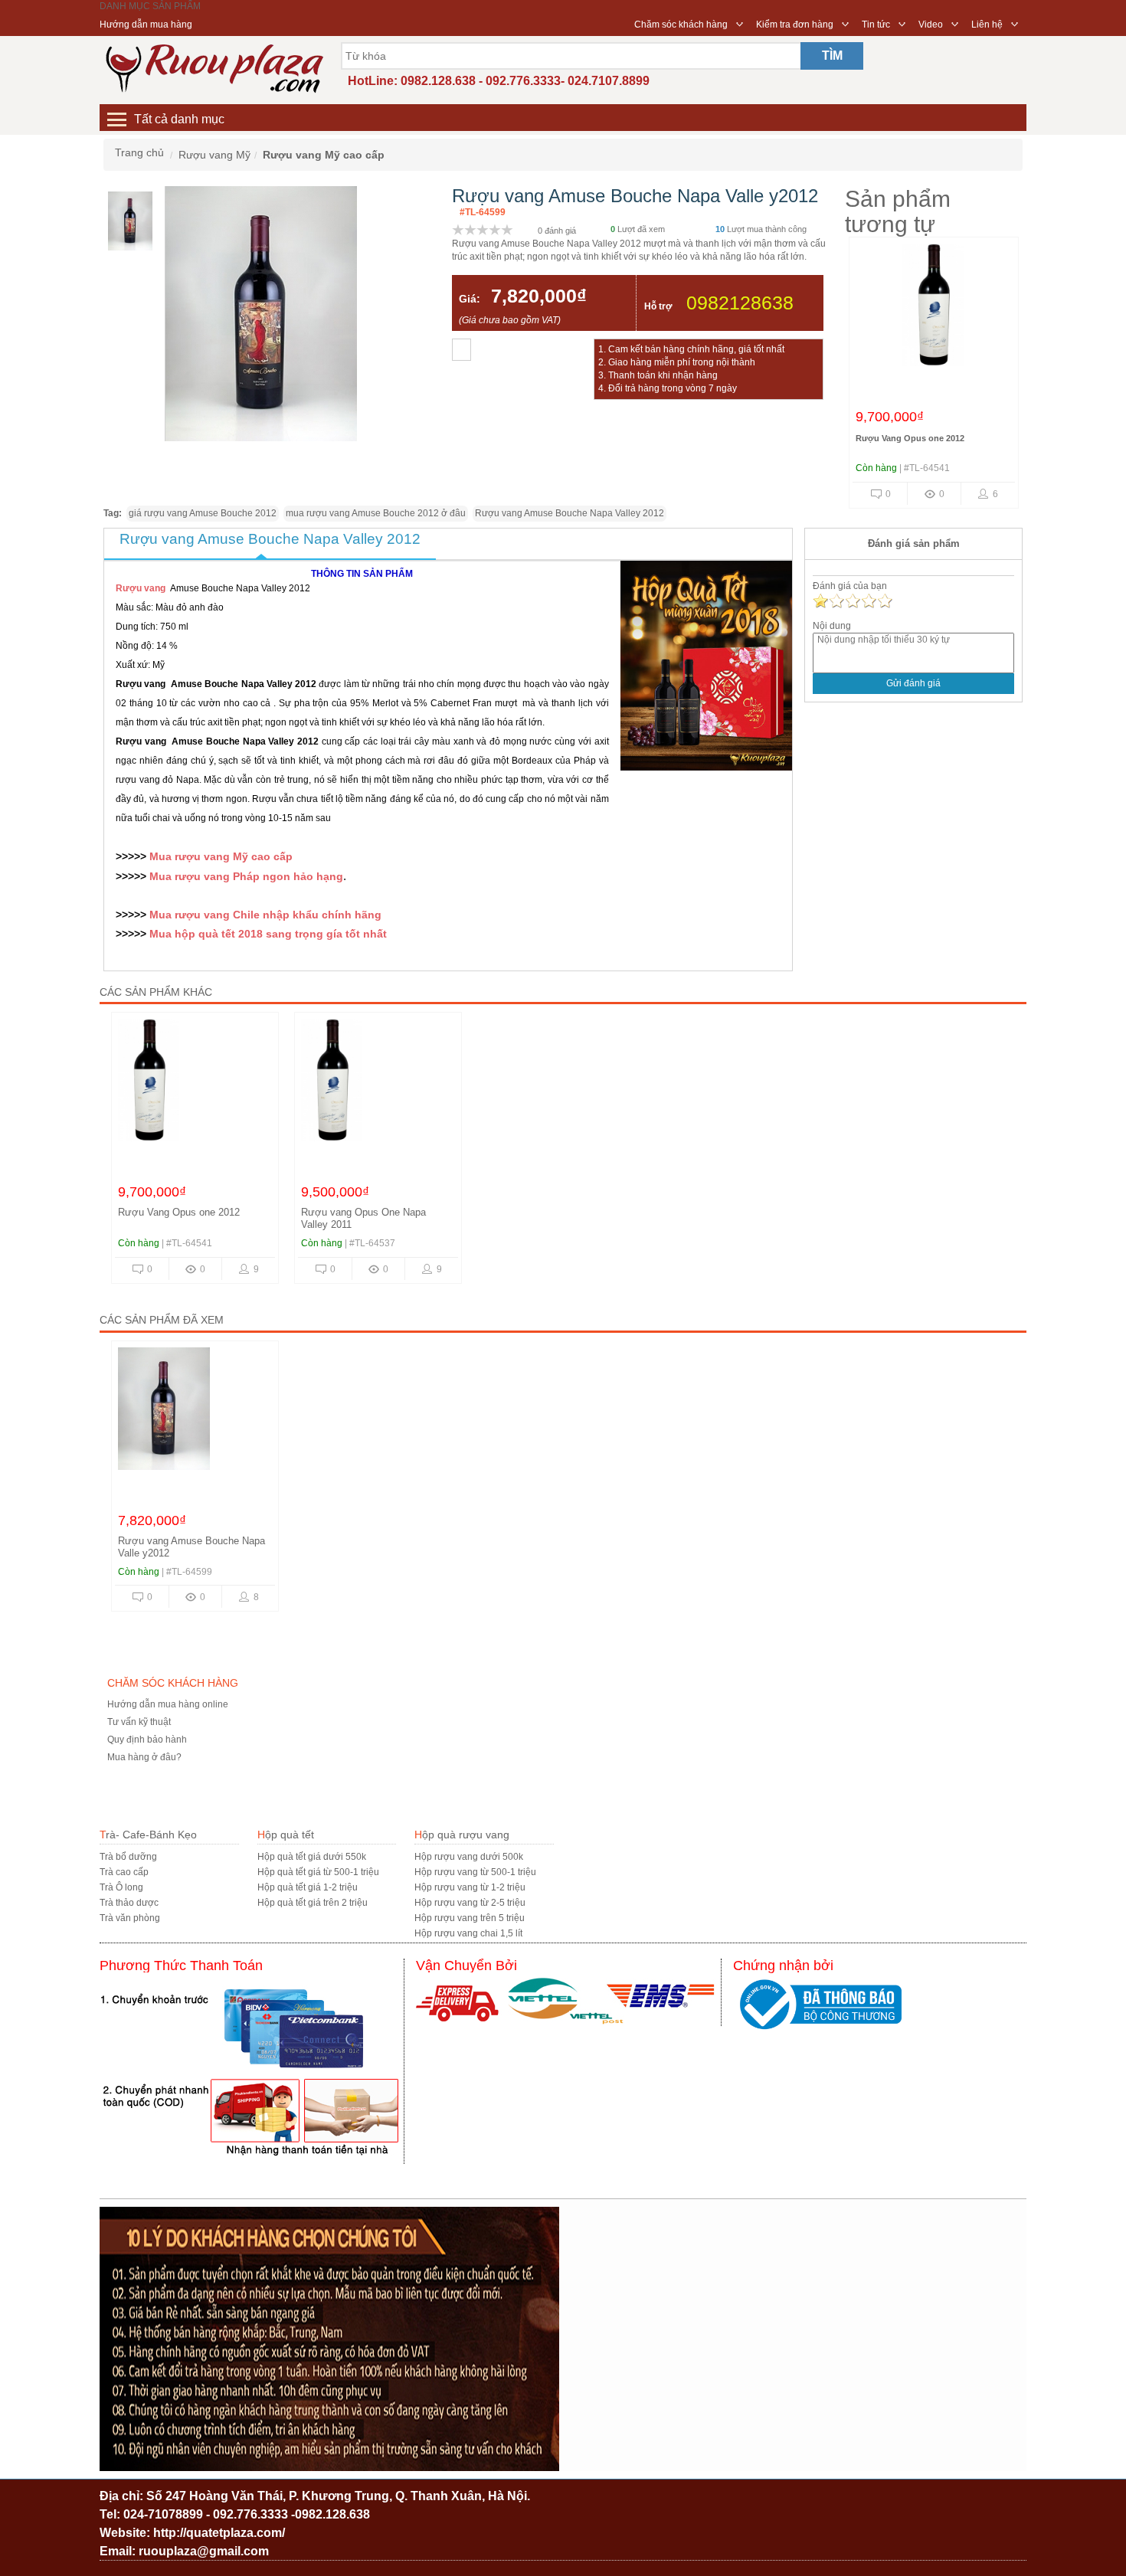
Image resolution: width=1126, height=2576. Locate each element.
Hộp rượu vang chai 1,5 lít (468, 1933)
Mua (160, 856)
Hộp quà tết (286, 1835)
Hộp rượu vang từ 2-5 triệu (470, 1903)
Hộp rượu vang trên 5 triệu (470, 1918)
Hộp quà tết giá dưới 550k (312, 1857)
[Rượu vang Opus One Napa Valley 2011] (378, 1084)
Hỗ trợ (658, 306)
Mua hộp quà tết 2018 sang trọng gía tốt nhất (267, 934)
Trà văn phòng (130, 1918)
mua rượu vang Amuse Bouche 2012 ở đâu (376, 513)
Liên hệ (987, 25)
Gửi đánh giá (913, 683)
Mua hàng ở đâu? (144, 1757)
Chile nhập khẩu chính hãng (307, 915)
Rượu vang (141, 588)
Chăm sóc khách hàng (681, 25)
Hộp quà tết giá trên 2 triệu (313, 1903)
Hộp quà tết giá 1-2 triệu (308, 1887)
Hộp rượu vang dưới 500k (469, 1857)
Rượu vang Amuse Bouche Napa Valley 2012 (570, 513)
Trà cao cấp (124, 1872)
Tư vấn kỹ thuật (139, 1722)
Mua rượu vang (191, 876)
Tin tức (876, 25)
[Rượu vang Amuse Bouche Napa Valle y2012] (195, 1412)
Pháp (246, 876)
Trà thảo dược (129, 1903)
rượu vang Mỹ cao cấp (232, 856)
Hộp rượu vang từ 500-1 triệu (475, 1872)
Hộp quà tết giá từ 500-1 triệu (318, 1872)
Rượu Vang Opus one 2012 (910, 438)
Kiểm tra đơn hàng (795, 25)
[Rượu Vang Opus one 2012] (933, 309)
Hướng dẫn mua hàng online (168, 1704)
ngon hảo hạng (301, 876)
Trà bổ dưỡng (128, 1857)
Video (931, 25)
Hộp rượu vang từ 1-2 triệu (470, 1887)
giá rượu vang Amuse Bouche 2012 (203, 513)
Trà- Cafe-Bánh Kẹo (148, 1835)
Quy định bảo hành (147, 1740)
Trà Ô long (121, 1887)
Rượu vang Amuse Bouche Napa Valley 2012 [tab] (270, 539)
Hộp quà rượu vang (462, 1835)
